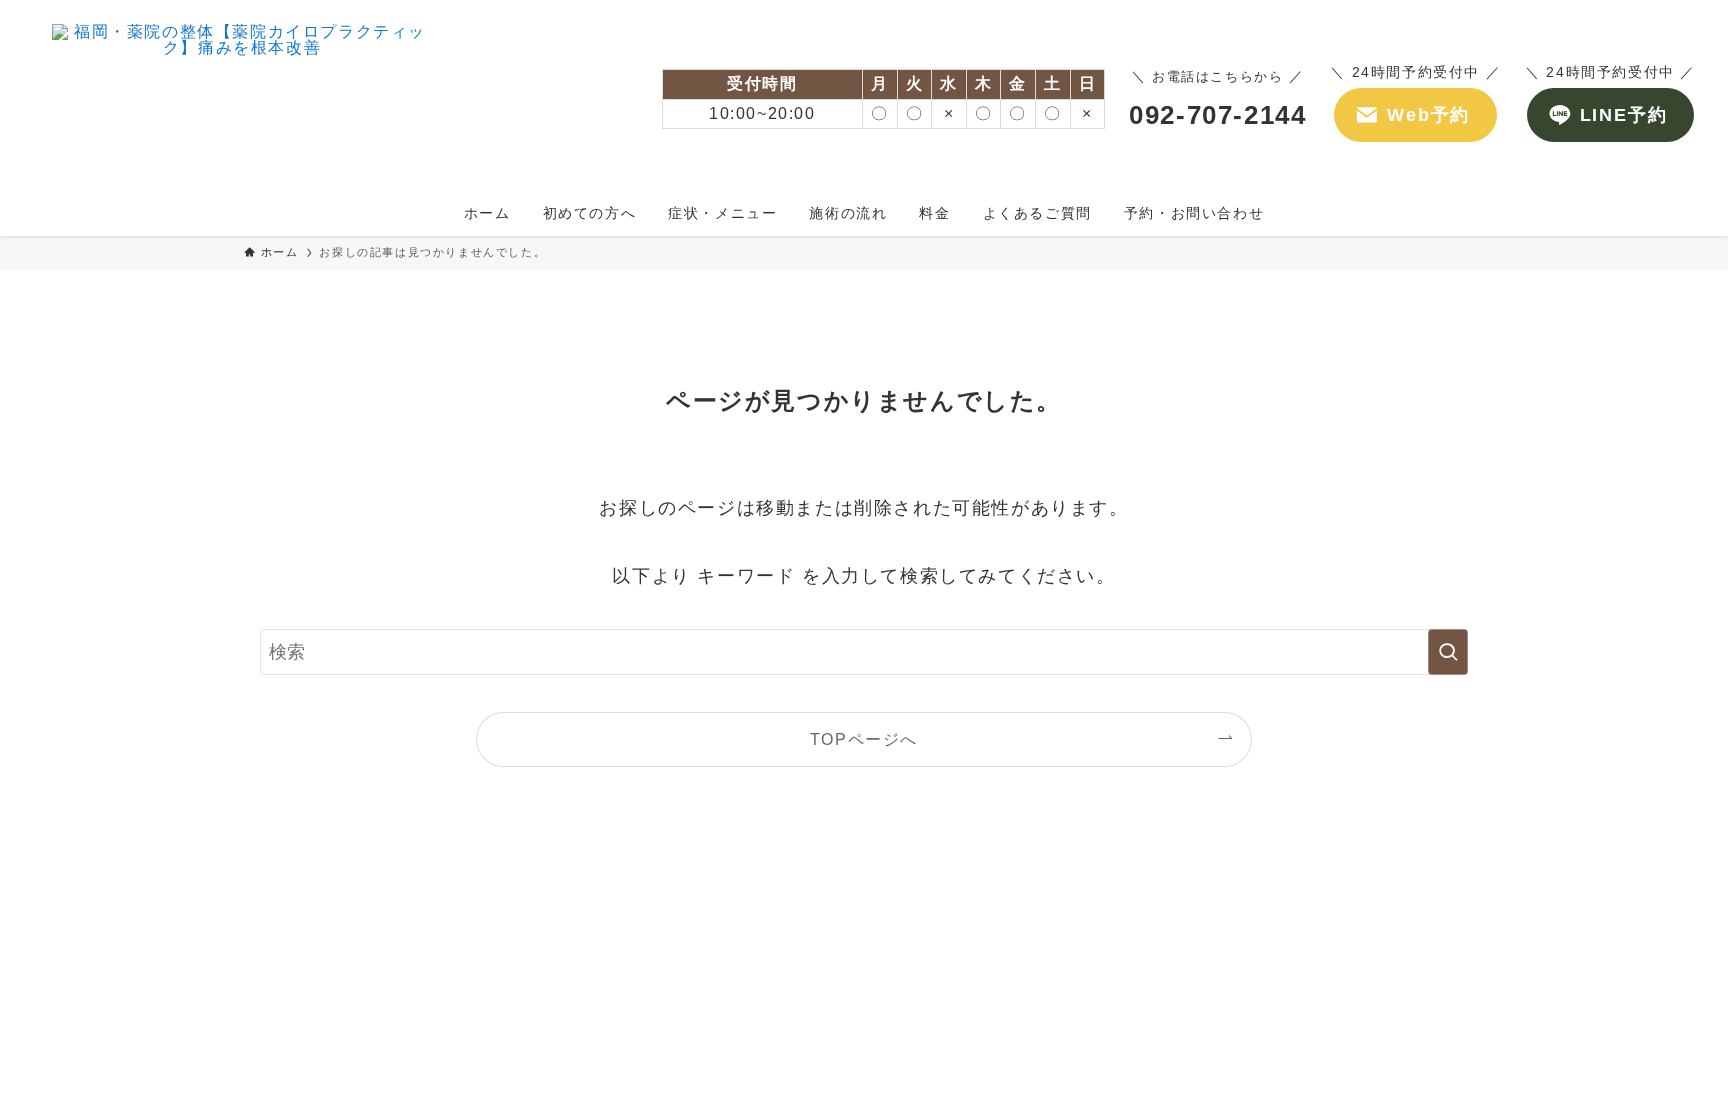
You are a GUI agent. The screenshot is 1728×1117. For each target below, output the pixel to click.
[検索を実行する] (1448, 652)
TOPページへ (864, 739)
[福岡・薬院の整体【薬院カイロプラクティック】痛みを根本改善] (242, 99)
